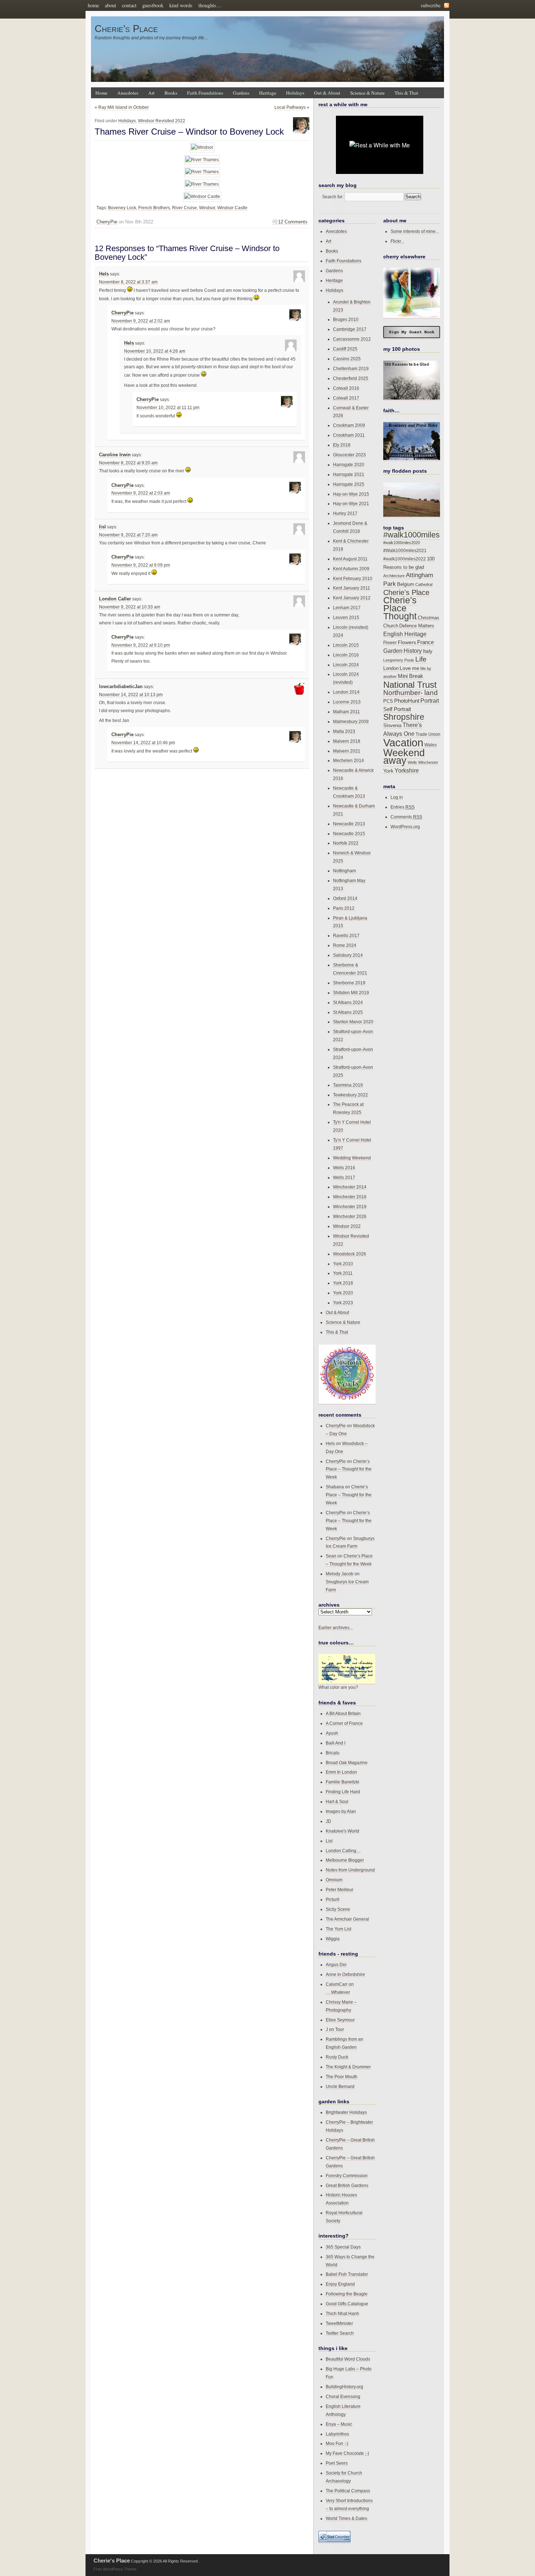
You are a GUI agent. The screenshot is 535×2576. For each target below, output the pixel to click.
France (425, 642)
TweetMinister (339, 2323)
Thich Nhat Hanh (342, 2313)
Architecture (394, 576)
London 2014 (346, 692)
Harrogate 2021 (349, 474)
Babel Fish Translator (347, 2274)
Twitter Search (340, 2333)
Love (405, 668)
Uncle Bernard (340, 2086)
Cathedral (424, 584)
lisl (102, 527)
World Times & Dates (346, 2518)
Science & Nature (367, 93)
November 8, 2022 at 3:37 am (128, 282)
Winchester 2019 (350, 1206)
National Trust (410, 685)
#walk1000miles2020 (402, 543)
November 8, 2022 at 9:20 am (128, 463)
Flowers (407, 642)
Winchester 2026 (350, 1216)
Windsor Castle (232, 208)
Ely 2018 (342, 445)
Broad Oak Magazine (347, 1763)
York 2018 (343, 1283)
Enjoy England (340, 2284)
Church (391, 626)
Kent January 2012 (352, 598)
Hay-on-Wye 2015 (351, 494)
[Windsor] (202, 148)
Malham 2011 (346, 712)
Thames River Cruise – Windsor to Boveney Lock (189, 132)
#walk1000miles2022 (405, 559)
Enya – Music (339, 2424)
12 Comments (293, 222)
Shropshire (404, 717)
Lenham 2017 (347, 608)
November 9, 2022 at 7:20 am (128, 535)
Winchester (428, 762)
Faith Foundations (205, 93)
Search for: (333, 197)
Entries (403, 807)
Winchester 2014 (350, 1187)
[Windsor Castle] (202, 197)
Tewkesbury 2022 (350, 1095)
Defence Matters (417, 626)
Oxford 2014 (345, 898)
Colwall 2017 (346, 398)
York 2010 (343, 1264)
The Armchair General (347, 1919)
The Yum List (338, 1929)
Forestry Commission (347, 2176)
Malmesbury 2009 (351, 721)
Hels (104, 274)
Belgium (406, 584)
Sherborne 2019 (349, 983)
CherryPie (107, 222)
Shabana (335, 1487)
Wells (412, 762)
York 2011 (343, 1273)
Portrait (430, 701)
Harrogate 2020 (349, 465)
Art (151, 93)
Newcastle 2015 (349, 833)
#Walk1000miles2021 (405, 551)
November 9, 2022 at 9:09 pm (141, 565)
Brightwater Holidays (346, 2112)
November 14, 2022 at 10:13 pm (131, 695)
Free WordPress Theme (115, 2569)
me (416, 668)
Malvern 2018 (347, 741)
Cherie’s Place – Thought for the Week (349, 1469)
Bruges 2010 (346, 319)
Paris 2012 (344, 908)
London (391, 668)
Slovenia (392, 726)
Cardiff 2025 (345, 349)
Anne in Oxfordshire (345, 1974)
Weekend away (404, 757)
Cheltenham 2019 (351, 368)
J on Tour (335, 2029)
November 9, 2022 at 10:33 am (130, 607)
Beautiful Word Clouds (348, 2359)
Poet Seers (337, 2463)
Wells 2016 (344, 1168)
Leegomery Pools (399, 660)
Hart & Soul (337, 1801)
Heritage (268, 93)
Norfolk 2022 (346, 843)
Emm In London (341, 1772)
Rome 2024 (345, 945)
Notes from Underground (350, 1870)
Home (101, 93)
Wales (431, 745)
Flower (390, 643)
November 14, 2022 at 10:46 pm (143, 743)
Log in (397, 797)
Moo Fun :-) (337, 2443)
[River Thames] (202, 160)
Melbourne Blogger (345, 1860)
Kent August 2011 (350, 559)
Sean (331, 1556)
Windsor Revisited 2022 (162, 121)
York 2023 (343, 1303)
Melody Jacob (340, 1574)
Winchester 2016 (350, 1197)
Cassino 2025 (347, 359)
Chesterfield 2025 (351, 378)
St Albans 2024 (348, 1002)
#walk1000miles (411, 535)
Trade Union (428, 734)
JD (328, 1821)
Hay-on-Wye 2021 (351, 503)
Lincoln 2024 (346, 665)
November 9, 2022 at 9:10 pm (141, 645)
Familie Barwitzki (342, 1782)
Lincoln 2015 (346, 645)
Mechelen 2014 (348, 760)
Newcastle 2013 (349, 824)
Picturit (332, 1899)
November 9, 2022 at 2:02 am (141, 321)
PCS (388, 701)
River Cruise (185, 208)
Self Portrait (397, 709)
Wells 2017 (344, 1177)
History (413, 651)
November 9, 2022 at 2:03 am (141, 493)
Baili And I (336, 1743)
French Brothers (154, 208)
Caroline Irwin (115, 455)
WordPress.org (405, 827)
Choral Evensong (343, 2396)
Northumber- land (411, 693)
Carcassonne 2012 (352, 339)
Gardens (241, 93)
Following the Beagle (347, 2294)
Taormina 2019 (348, 1085)
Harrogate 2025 (349, 484)
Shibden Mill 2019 (351, 993)
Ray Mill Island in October (124, 107)
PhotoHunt (407, 701)
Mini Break (411, 676)
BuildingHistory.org (344, 2387)
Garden (393, 651)
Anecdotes (128, 93)
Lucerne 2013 (347, 702)
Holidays (295, 93)
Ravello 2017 (346, 935)
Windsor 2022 (347, 1226)
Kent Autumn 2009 (351, 569)
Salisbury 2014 (348, 955)
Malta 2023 (344, 731)
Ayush (332, 1733)
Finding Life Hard (343, 1792)
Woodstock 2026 (350, 1254)
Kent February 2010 (353, 578)
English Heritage (405, 634)
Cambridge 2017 (350, 329)
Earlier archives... (336, 1628)
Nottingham (344, 871)
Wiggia (333, 1939)
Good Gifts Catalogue (347, 2304)
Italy (428, 651)
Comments (406, 817)
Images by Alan (341, 1811)
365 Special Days (343, 2247)
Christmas (429, 618)
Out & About (327, 93)
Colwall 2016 (346, 388)
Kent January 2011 (352, 588)
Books (171, 93)
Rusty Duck (337, 2057)
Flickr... (397, 241)
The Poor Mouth (342, 2077)
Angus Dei (336, 1964)
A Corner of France (344, 1723)
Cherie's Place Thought (400, 608)
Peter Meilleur (340, 1890)
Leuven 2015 (346, 617)
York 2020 (343, 1293)
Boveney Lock (122, 208)
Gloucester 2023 (349, 455)
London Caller (115, 599)
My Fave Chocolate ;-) (347, 2453)
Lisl (329, 1841)
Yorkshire (407, 770)
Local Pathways (290, 107)
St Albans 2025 (348, 1012)
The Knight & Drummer (348, 2067)
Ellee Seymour (340, 2020)
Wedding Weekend (352, 1158)
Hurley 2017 (345, 513)
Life (421, 659)
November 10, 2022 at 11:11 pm (168, 408)
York (388, 771)
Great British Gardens (347, 2185)
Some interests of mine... (415, 231)
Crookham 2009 (349, 425)
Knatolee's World (342, 1831)
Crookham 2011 (349, 435)
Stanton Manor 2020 (353, 1022)
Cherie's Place (126, 29)
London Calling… (343, 1851)
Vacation (403, 743)
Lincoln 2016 (346, 655)
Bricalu (333, 1753)
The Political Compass (348, 2491)
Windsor (207, 208)
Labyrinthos (337, 2434)
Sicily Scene (338, 1909)
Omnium (334, 1880)
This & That (406, 93)
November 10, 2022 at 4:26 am (155, 351)
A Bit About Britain (343, 1713)
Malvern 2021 (347, 751)
